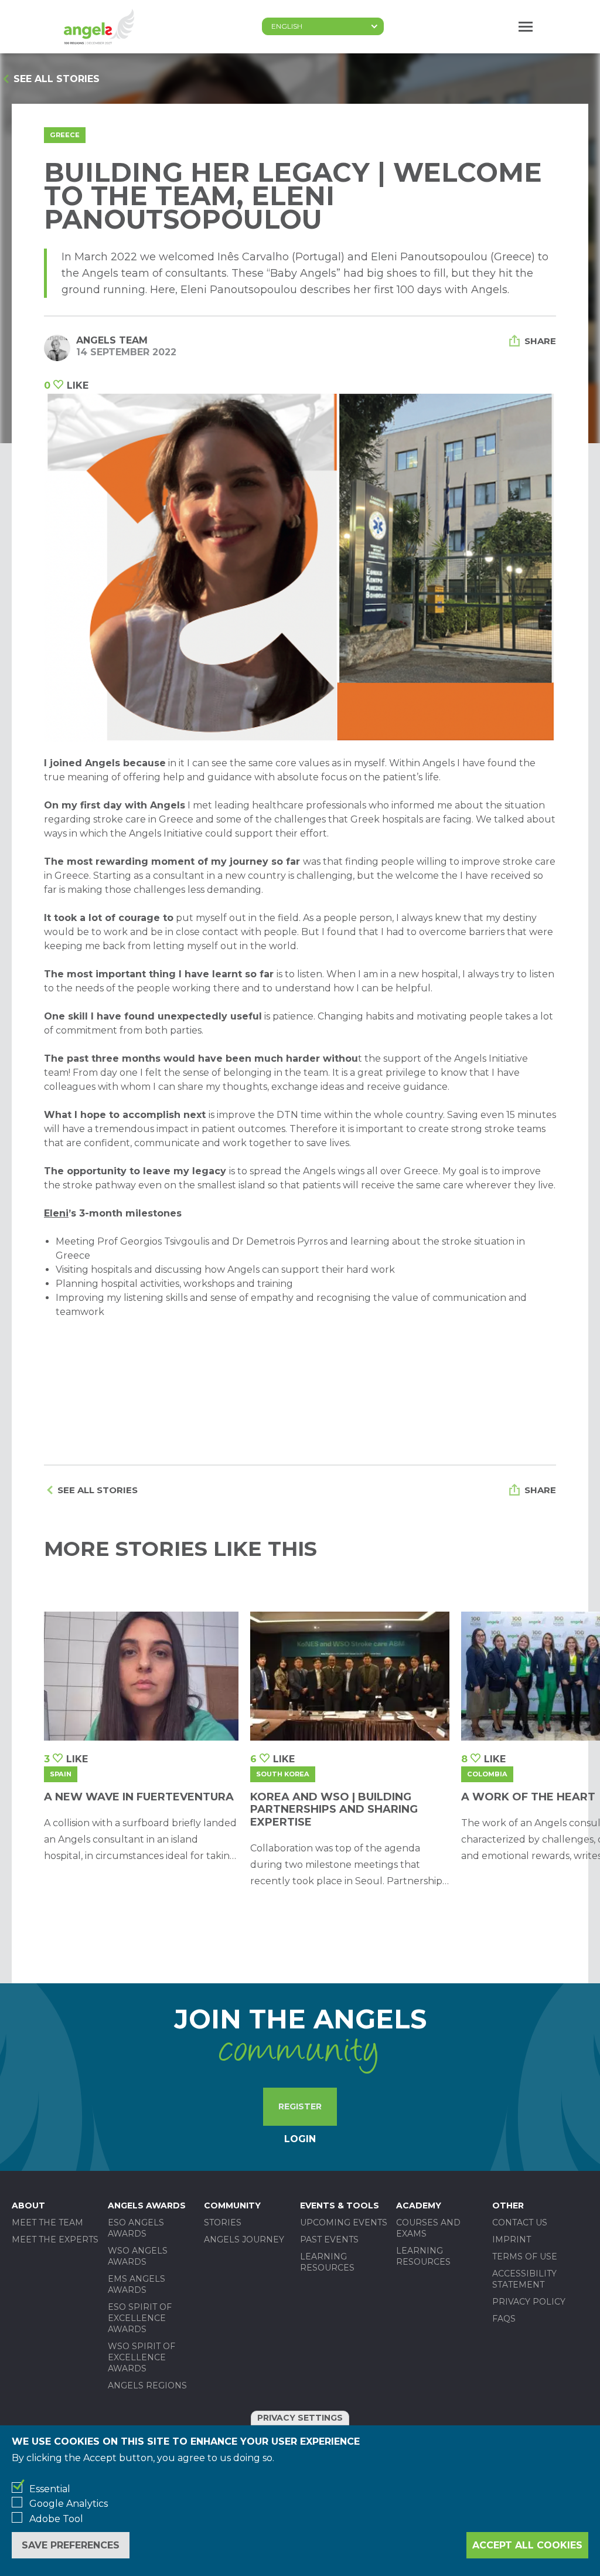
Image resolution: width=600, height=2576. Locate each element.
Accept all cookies (527, 2545)
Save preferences (71, 2545)
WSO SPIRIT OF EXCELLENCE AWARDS (142, 2357)
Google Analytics (69, 2504)
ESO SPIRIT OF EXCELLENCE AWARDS (140, 2318)
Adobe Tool (56, 2519)
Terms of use (525, 2256)
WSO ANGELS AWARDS (138, 2256)
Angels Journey (244, 2239)
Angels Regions (147, 2385)
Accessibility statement (524, 2279)
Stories (223, 2222)
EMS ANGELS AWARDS (137, 2284)
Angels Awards (147, 2205)
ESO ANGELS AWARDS (136, 2228)
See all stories (57, 79)
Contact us (520, 2222)
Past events (329, 2239)
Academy (419, 2205)
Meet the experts (55, 2239)
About (28, 2205)
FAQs (504, 2319)
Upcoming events (344, 2222)
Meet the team (47, 2222)
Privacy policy (529, 2302)
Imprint (512, 2239)
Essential (50, 2489)
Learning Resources (327, 2262)
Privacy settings (300, 2418)
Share (540, 341)
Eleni (56, 1213)
